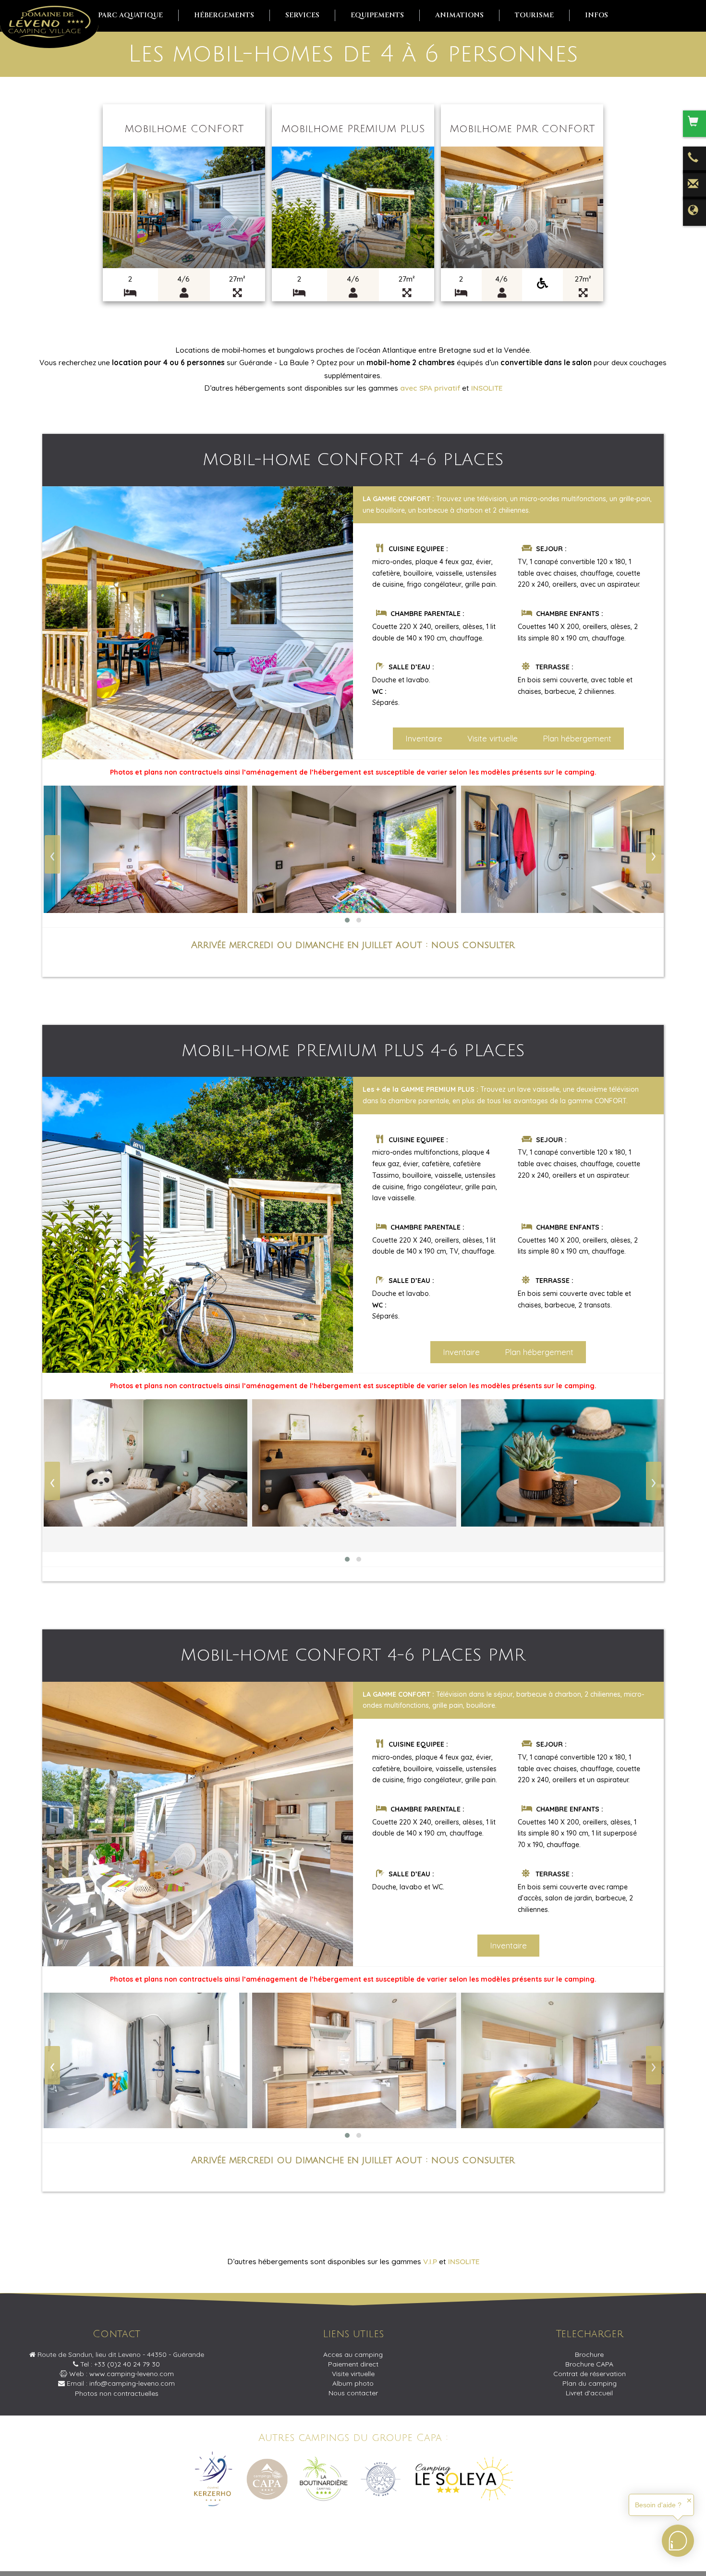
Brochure (589, 2354)
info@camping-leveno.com (132, 2383)
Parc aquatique (130, 15)
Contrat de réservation (590, 2374)
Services (302, 15)
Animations (459, 15)
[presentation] (52, 854)
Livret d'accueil (589, 2393)
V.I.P (430, 2262)
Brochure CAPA (589, 2364)
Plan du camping (590, 2383)
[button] (347, 920)
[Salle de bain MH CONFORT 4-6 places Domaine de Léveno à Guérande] (563, 849)
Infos (596, 15)
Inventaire (424, 738)
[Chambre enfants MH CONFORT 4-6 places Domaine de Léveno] (146, 849)
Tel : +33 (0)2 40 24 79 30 (119, 2364)
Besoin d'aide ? (658, 2505)
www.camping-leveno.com (132, 2374)
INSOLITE (487, 388)
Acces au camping (353, 2354)
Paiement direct (353, 2364)
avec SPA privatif (430, 388)
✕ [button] (689, 2501)
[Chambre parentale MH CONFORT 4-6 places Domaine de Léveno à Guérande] (354, 849)
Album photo (353, 2383)
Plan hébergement (577, 738)
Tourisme (534, 15)
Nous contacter (353, 2393)
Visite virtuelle (493, 738)
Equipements (377, 15)
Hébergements (224, 15)
